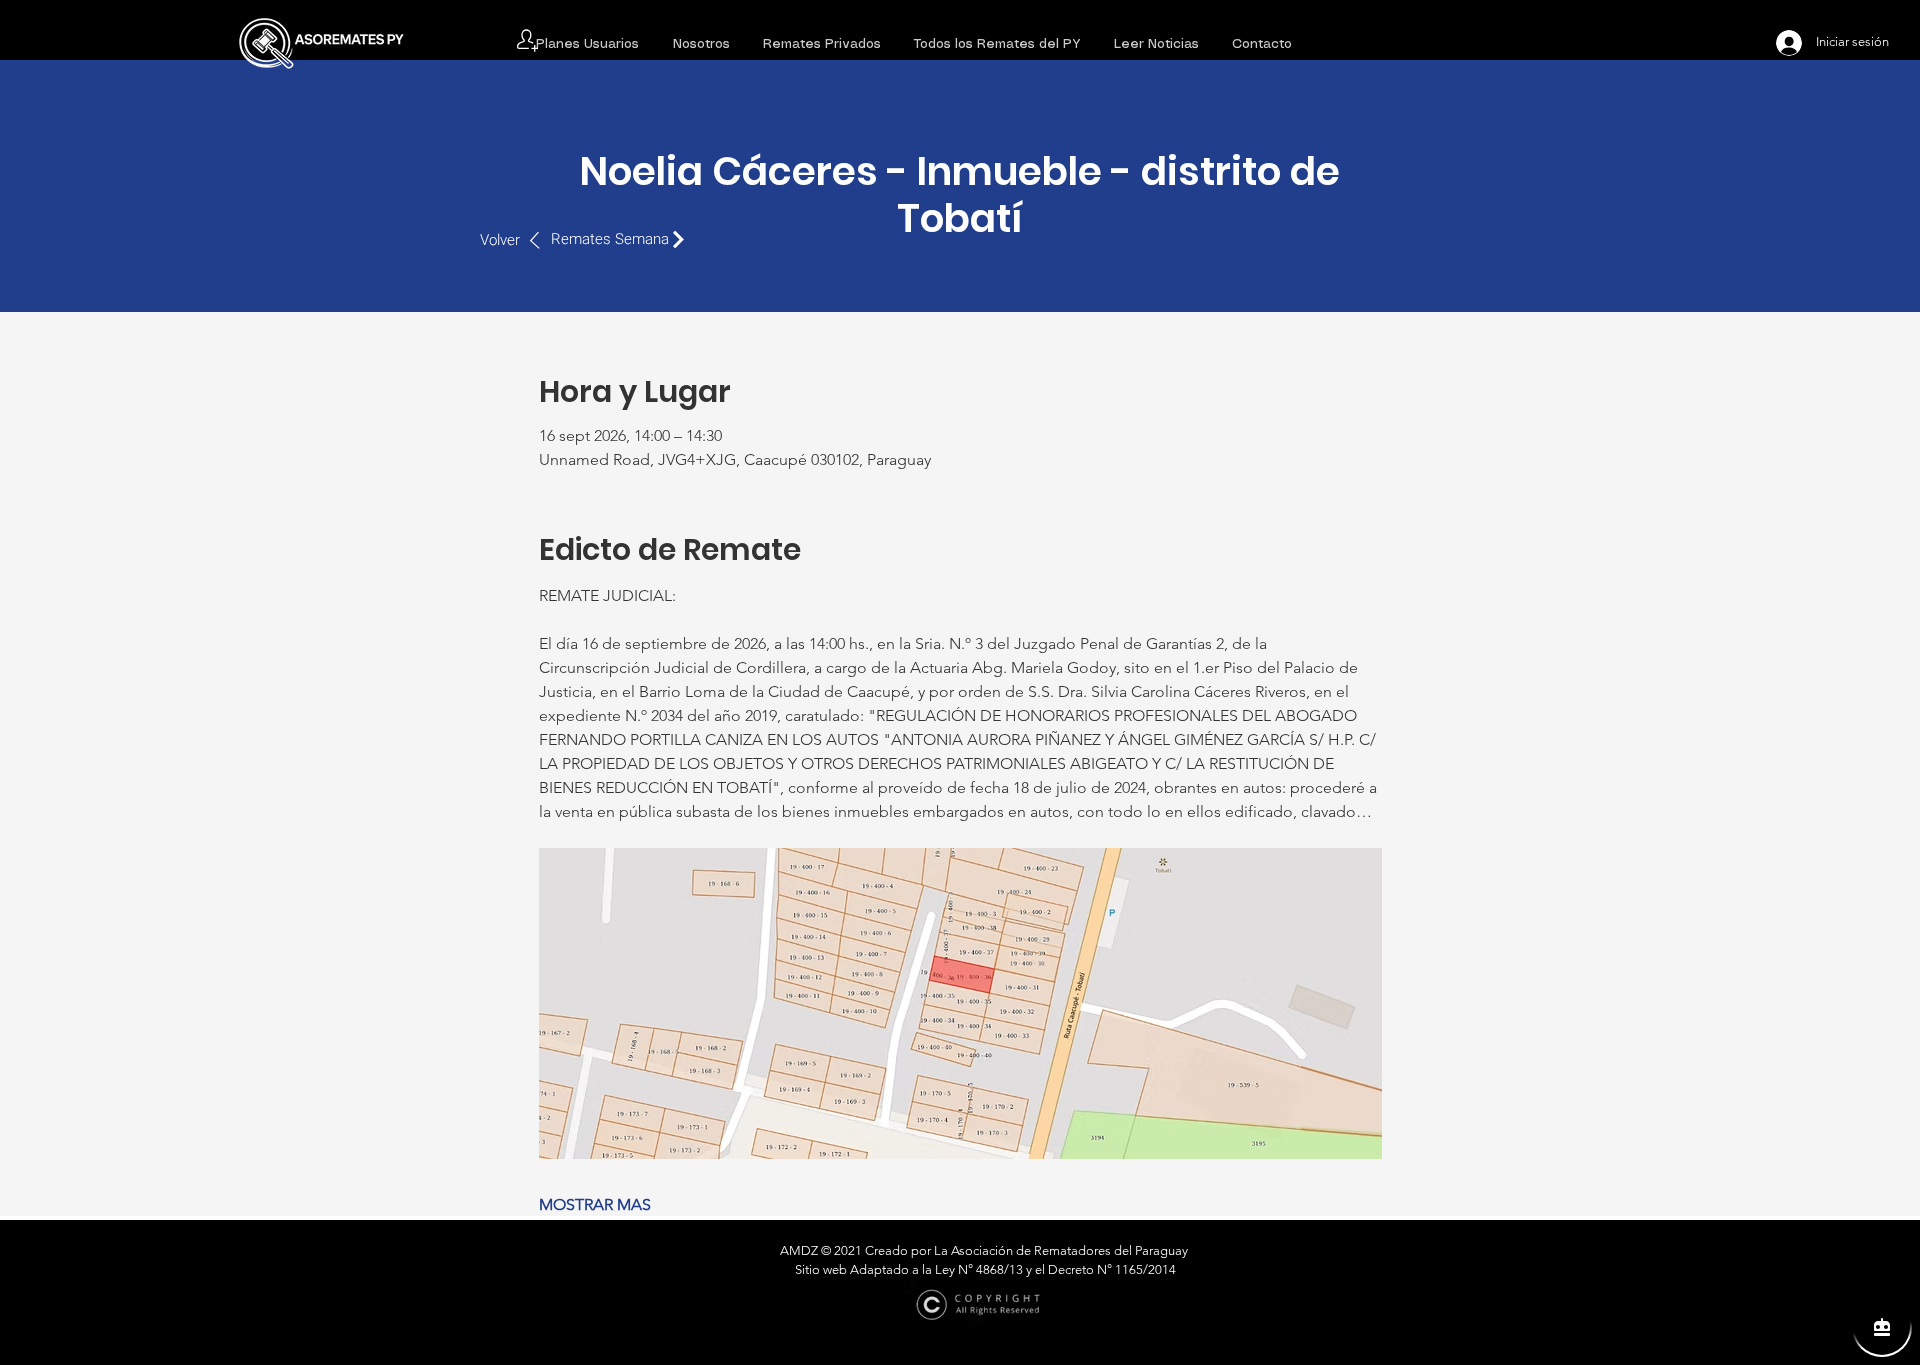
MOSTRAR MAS (595, 1204)
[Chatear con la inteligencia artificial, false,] (1882, 1327)
